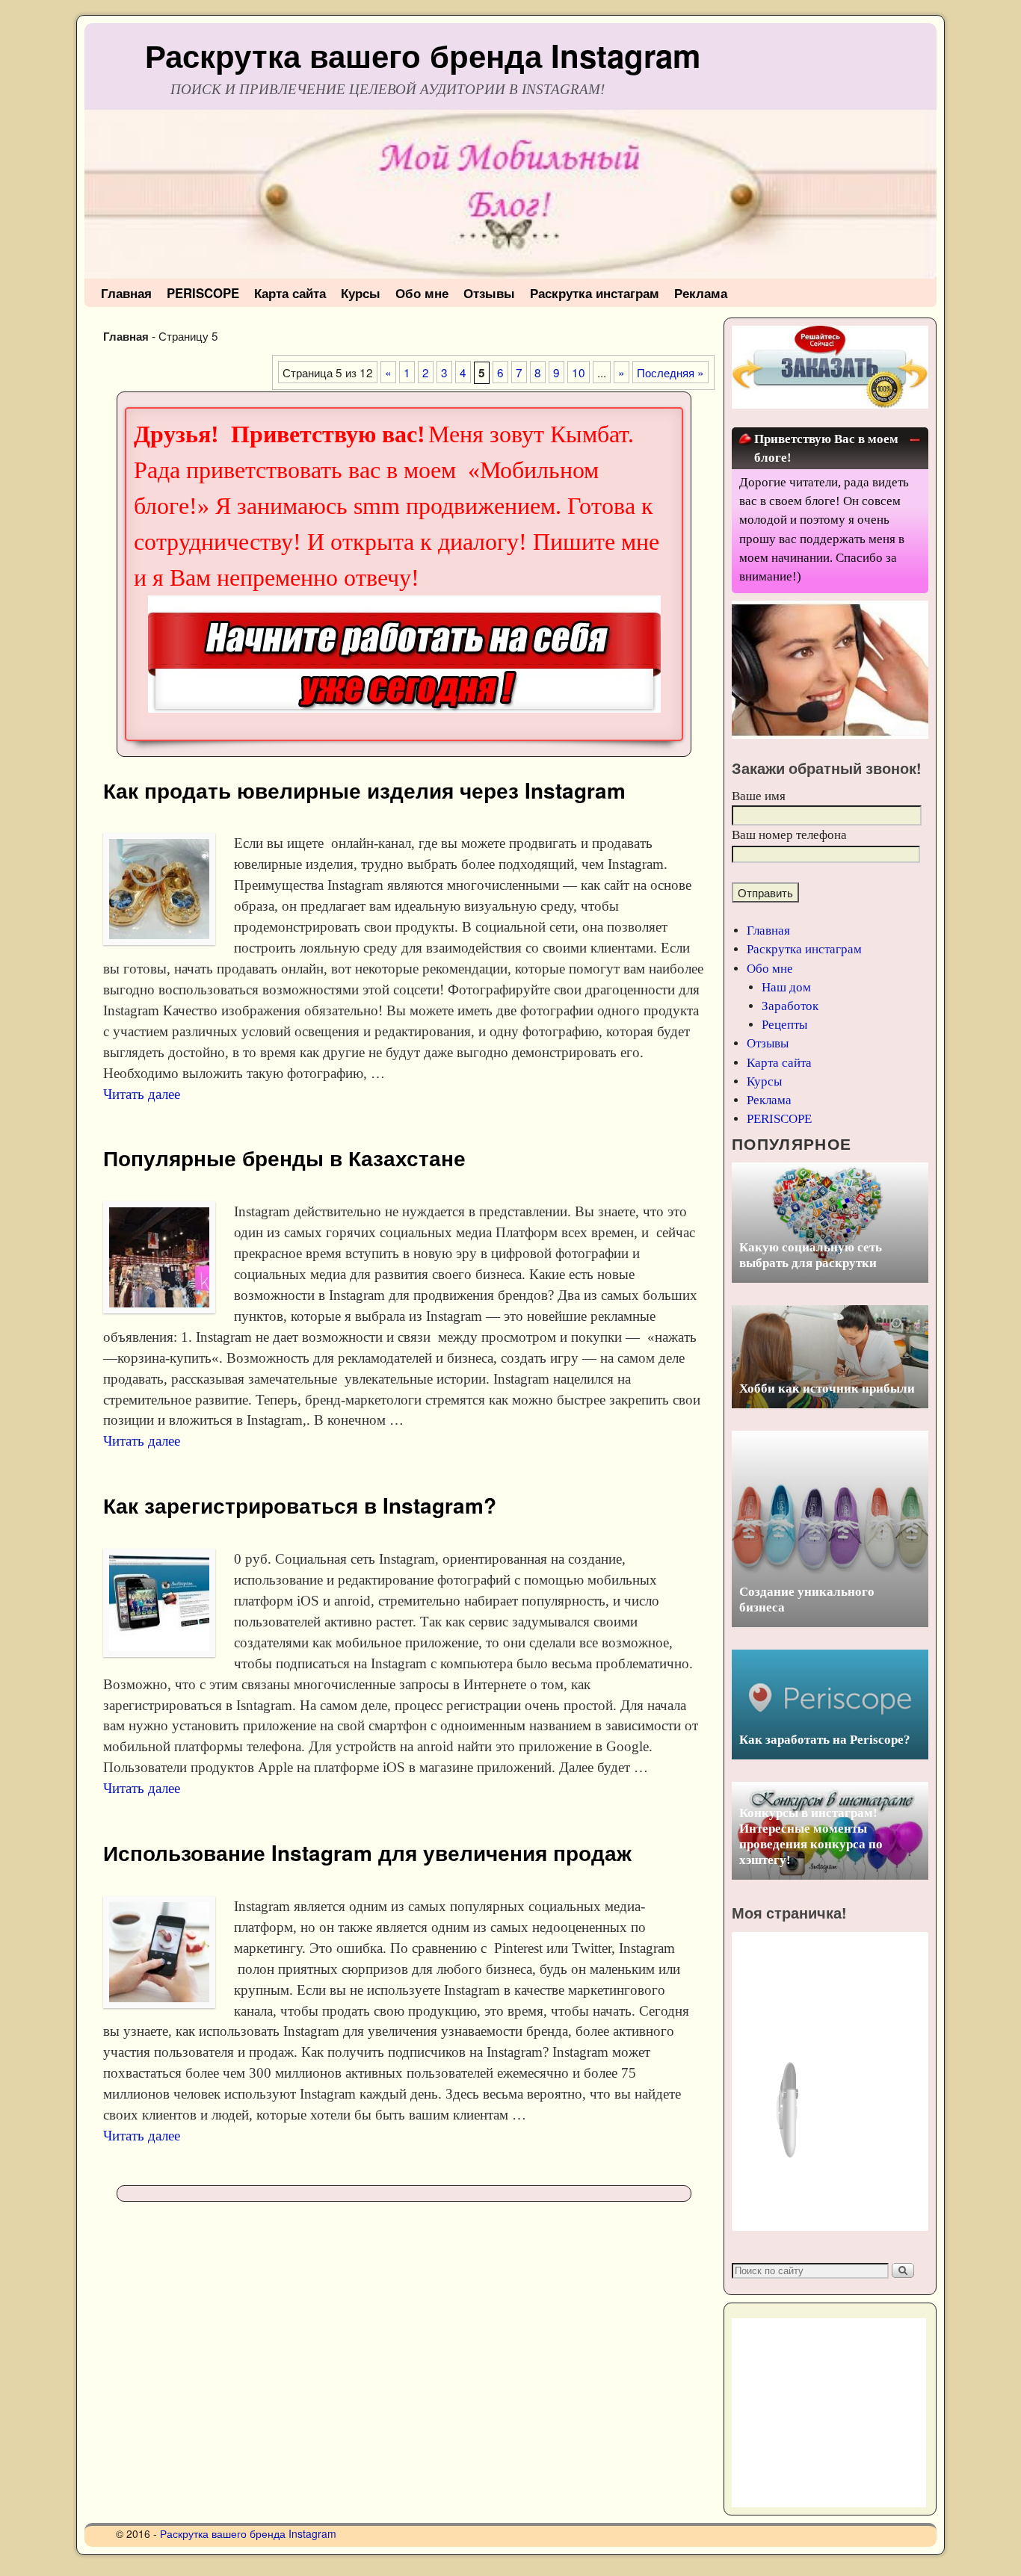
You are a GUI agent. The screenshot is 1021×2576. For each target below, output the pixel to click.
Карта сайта (290, 293)
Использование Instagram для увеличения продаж (367, 1853)
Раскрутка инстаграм (595, 293)
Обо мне (422, 293)
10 (579, 372)
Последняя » (670, 372)
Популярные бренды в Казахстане (284, 1158)
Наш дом (786, 987)
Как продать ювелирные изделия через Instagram (364, 790)
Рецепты (784, 1025)
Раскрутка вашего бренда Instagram (423, 55)
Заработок (790, 1006)
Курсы (361, 293)
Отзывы (489, 293)
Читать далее (142, 1094)
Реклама (701, 293)
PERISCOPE (203, 293)
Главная (126, 293)
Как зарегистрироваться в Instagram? (300, 1505)
